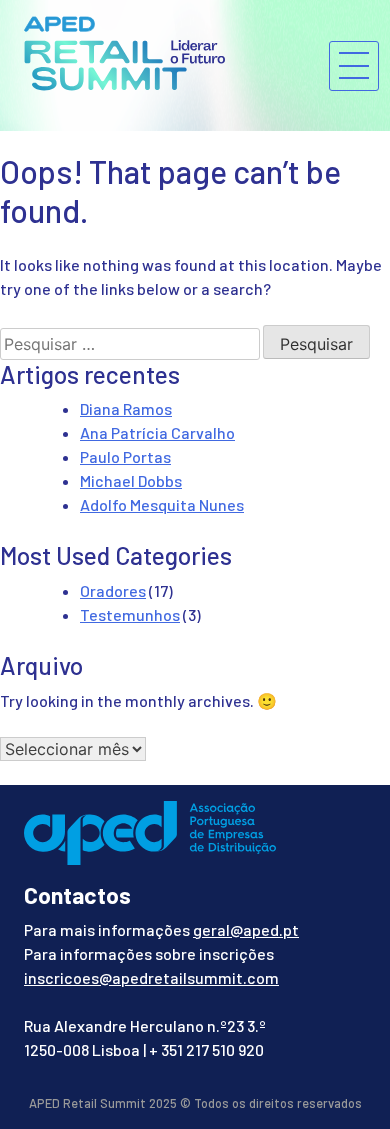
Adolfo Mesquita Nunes (162, 504)
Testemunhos (130, 614)
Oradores (113, 590)
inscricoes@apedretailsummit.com (151, 977)
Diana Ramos (126, 408)
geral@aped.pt (246, 929)
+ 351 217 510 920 (206, 1049)
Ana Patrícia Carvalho (157, 432)
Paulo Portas (125, 456)
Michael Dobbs (131, 480)
